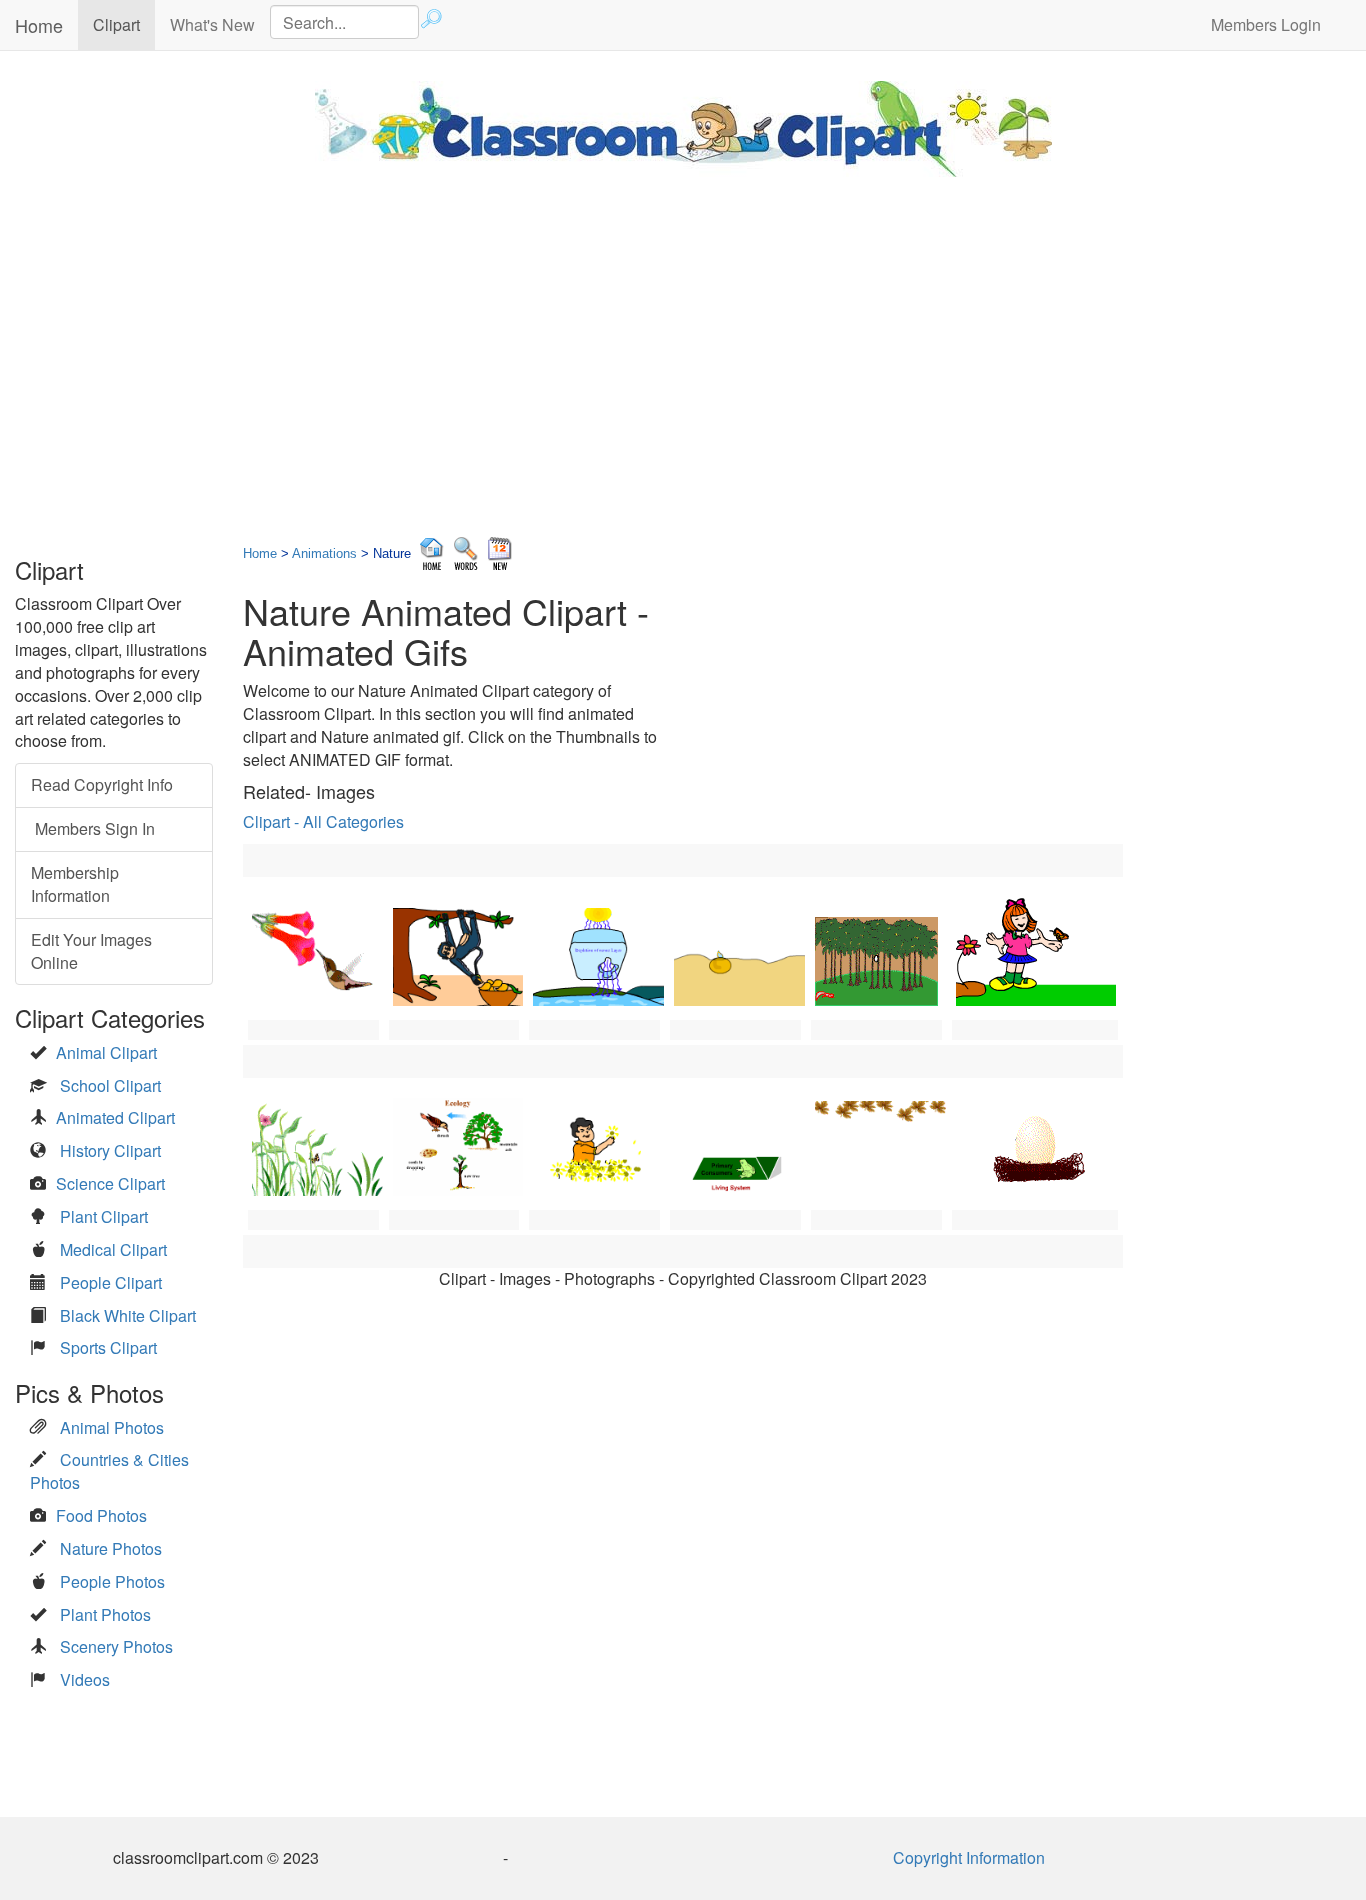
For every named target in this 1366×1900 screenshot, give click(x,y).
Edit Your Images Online (91, 951)
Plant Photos (105, 1614)
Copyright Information (969, 1857)
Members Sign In (93, 828)
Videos (85, 1679)
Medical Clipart (113, 1249)
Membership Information (75, 884)
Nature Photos (111, 1548)
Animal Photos (112, 1427)
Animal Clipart (106, 1052)
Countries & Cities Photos (109, 1471)
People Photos (112, 1581)
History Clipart (110, 1150)
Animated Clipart (115, 1117)
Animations (324, 553)
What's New (212, 24)
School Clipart (110, 1085)
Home (39, 25)
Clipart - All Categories (323, 821)
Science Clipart (110, 1183)
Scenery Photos (116, 1646)
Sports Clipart (108, 1347)
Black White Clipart (128, 1315)
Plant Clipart (104, 1216)
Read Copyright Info (102, 784)
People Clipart (111, 1282)
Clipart (124, 24)
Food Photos (101, 1515)
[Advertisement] (683, 347)
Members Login (1266, 24)
